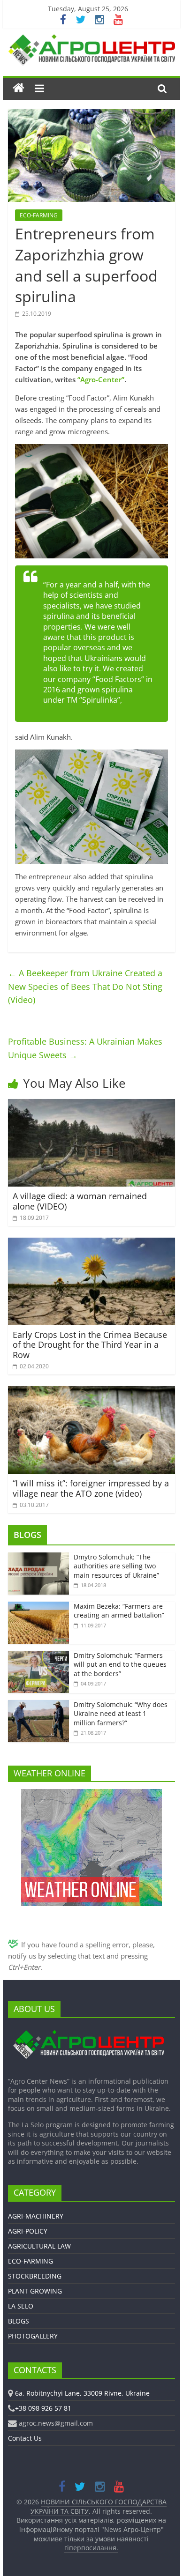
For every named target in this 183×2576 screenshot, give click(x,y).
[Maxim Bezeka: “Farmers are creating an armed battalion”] (38, 1607)
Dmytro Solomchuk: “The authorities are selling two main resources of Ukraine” (116, 1566)
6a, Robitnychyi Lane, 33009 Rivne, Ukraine (82, 2393)
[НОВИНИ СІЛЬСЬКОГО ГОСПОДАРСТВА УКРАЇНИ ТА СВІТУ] (91, 39)
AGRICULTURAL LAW (39, 2246)
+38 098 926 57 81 (43, 2408)
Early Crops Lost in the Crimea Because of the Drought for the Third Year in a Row (90, 1345)
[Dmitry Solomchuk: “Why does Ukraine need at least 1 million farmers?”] (38, 1705)
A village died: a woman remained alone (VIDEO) (80, 1201)
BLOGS (27, 1535)
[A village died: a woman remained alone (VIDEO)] (91, 1105)
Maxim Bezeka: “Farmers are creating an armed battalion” (119, 1611)
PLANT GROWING (35, 2291)
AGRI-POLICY (28, 2231)
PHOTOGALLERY (33, 2336)
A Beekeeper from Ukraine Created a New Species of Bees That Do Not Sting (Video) (85, 987)
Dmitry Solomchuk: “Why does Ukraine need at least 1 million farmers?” (121, 1714)
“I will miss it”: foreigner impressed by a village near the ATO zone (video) (91, 1488)
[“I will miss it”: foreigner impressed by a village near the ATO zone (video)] (91, 1392)
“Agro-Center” (101, 379)
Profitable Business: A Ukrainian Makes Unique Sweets (85, 1048)
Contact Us (25, 2438)
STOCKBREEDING (35, 2276)
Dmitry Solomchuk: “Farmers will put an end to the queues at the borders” (120, 1664)
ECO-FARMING (39, 215)
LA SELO (21, 2306)
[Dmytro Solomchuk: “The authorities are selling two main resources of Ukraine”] (38, 1557)
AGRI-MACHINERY (36, 2216)
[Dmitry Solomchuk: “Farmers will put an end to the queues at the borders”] (38, 1656)
